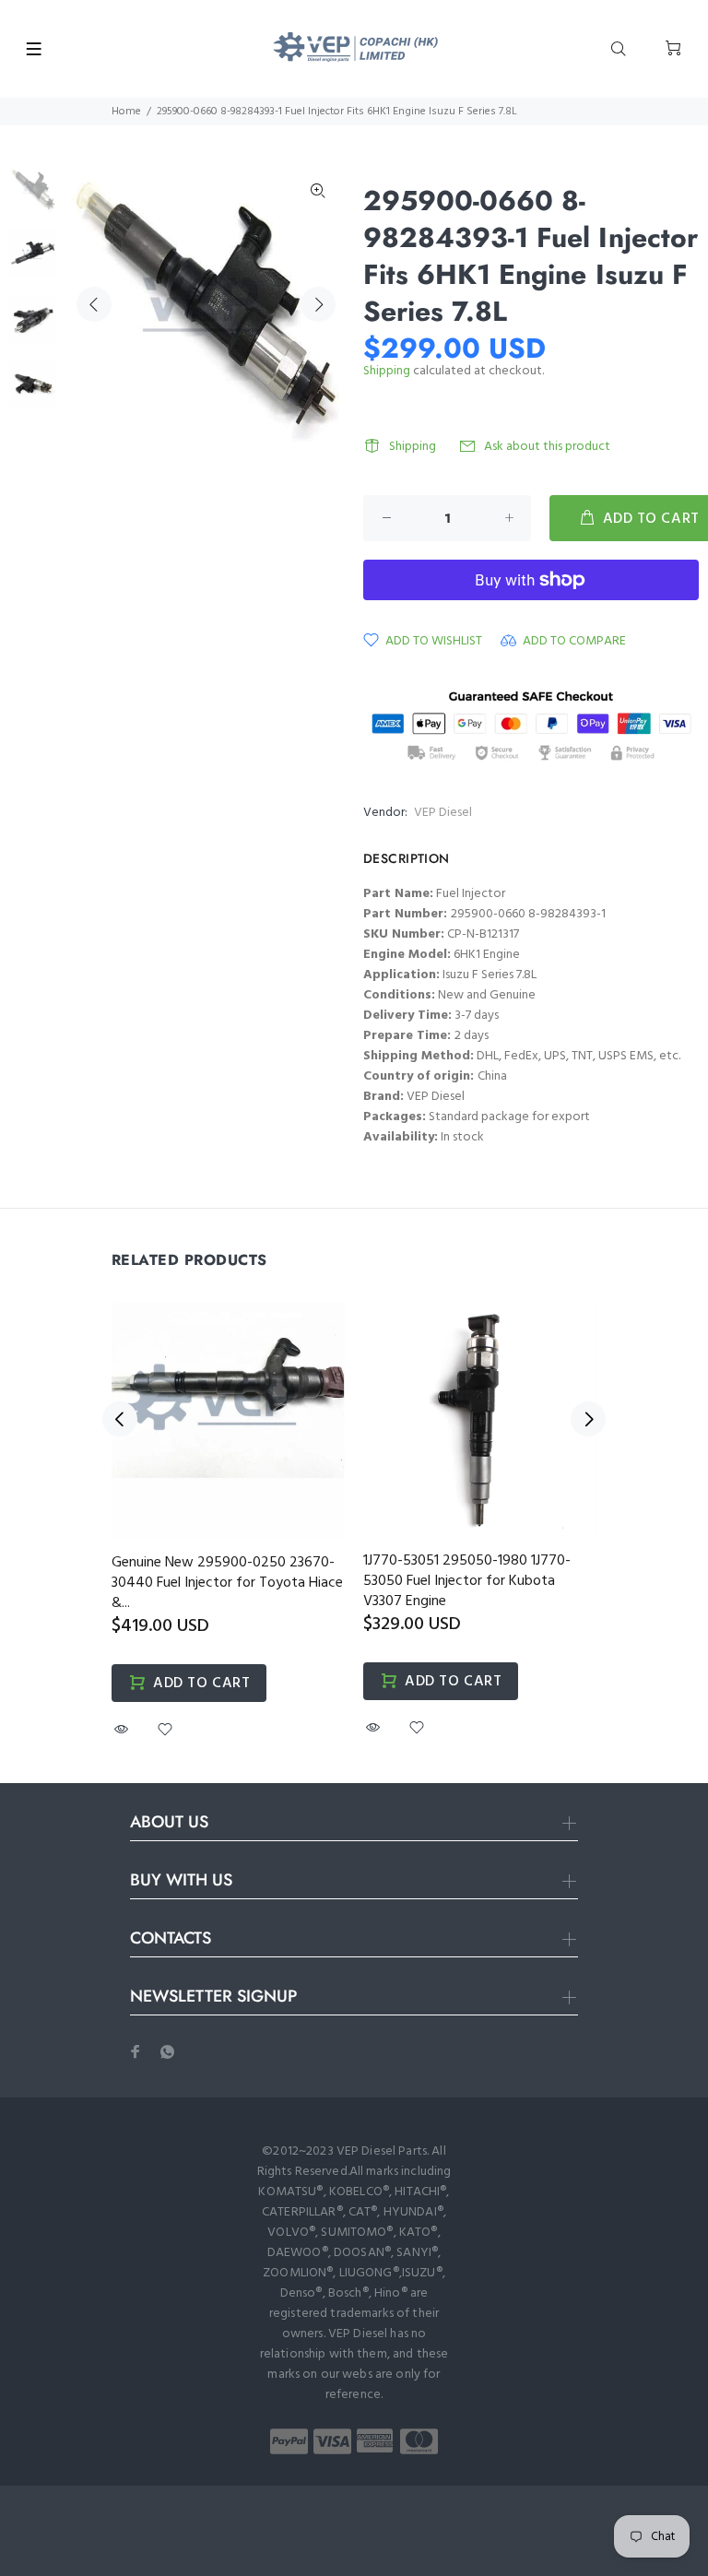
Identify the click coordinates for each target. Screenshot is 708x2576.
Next (318, 304)
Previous (94, 304)
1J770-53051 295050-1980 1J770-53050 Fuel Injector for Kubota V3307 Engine (467, 1581)
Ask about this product (547, 447)
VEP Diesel (443, 813)
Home (126, 112)
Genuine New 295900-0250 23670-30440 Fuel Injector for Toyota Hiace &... (227, 1583)
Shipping (387, 371)
